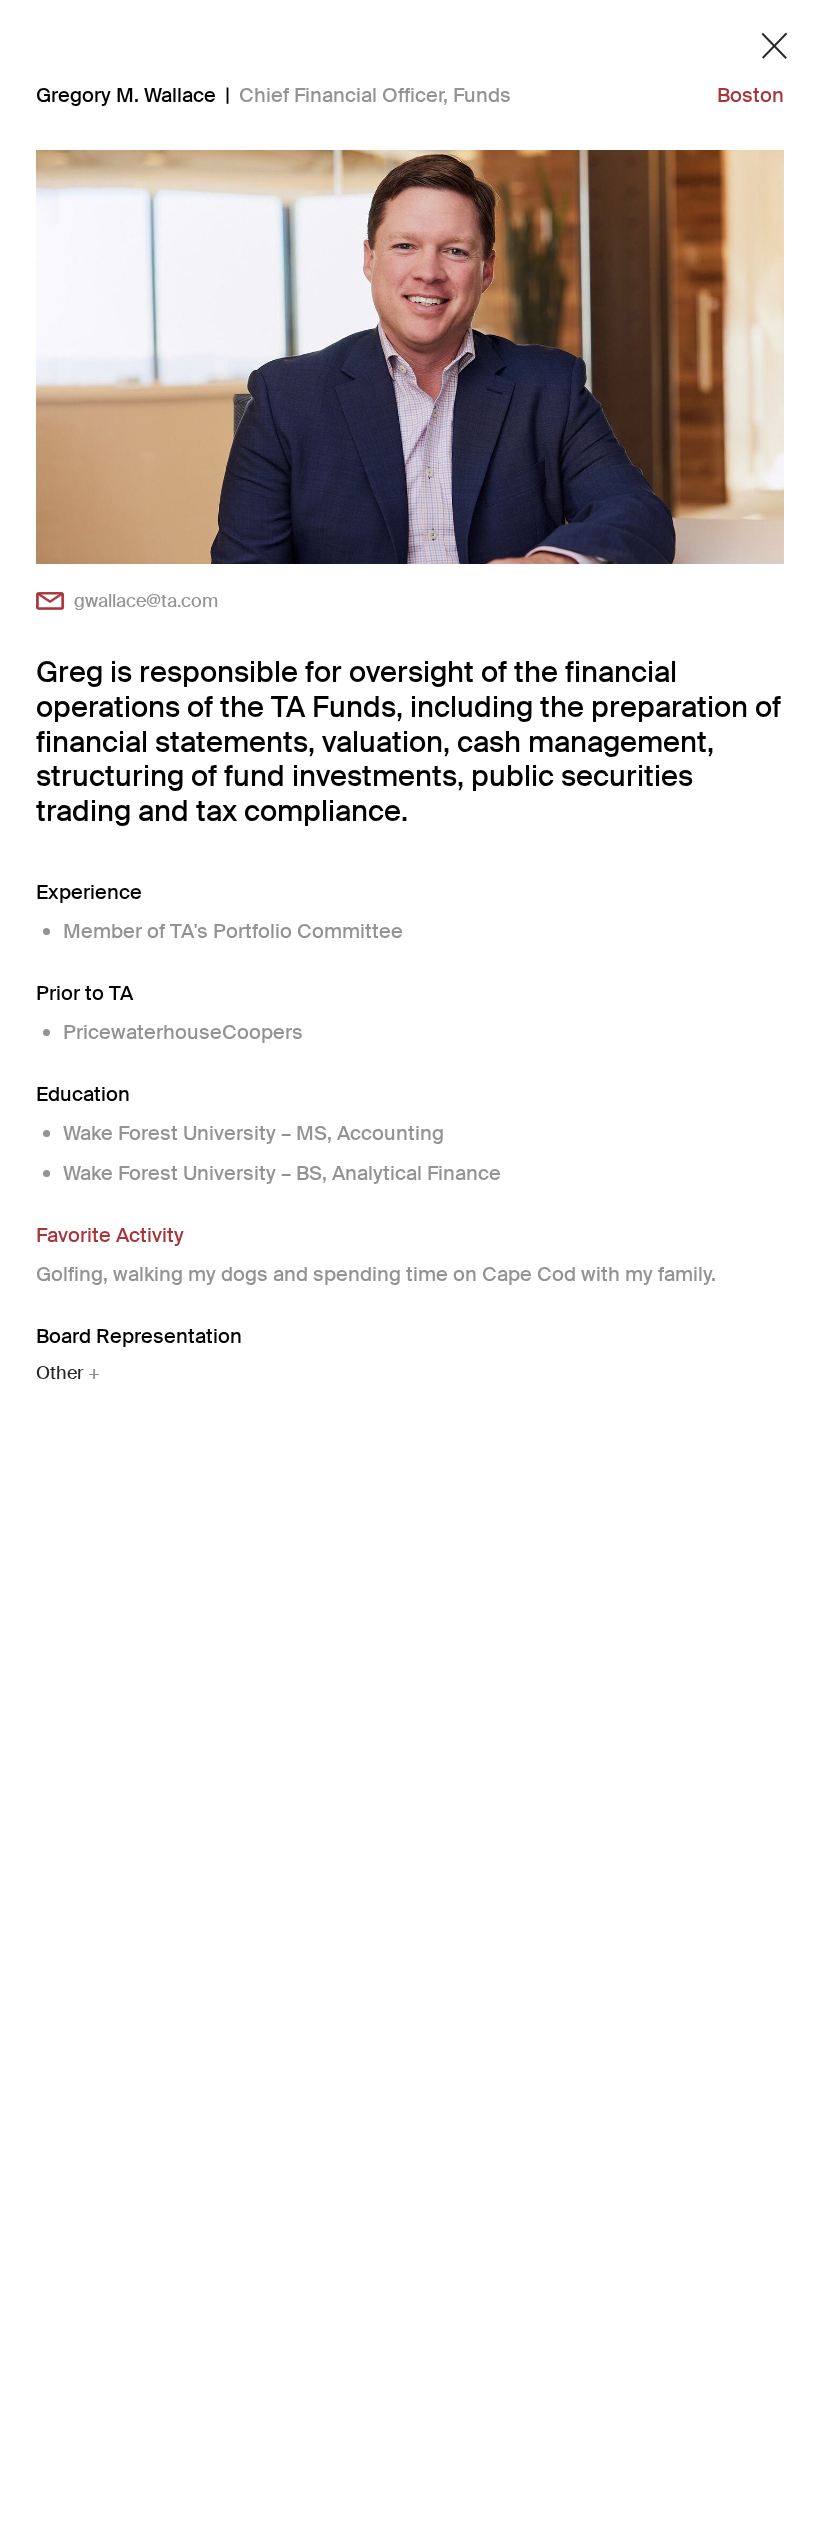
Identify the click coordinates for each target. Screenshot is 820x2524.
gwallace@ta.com (146, 600)
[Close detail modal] (774, 46)
